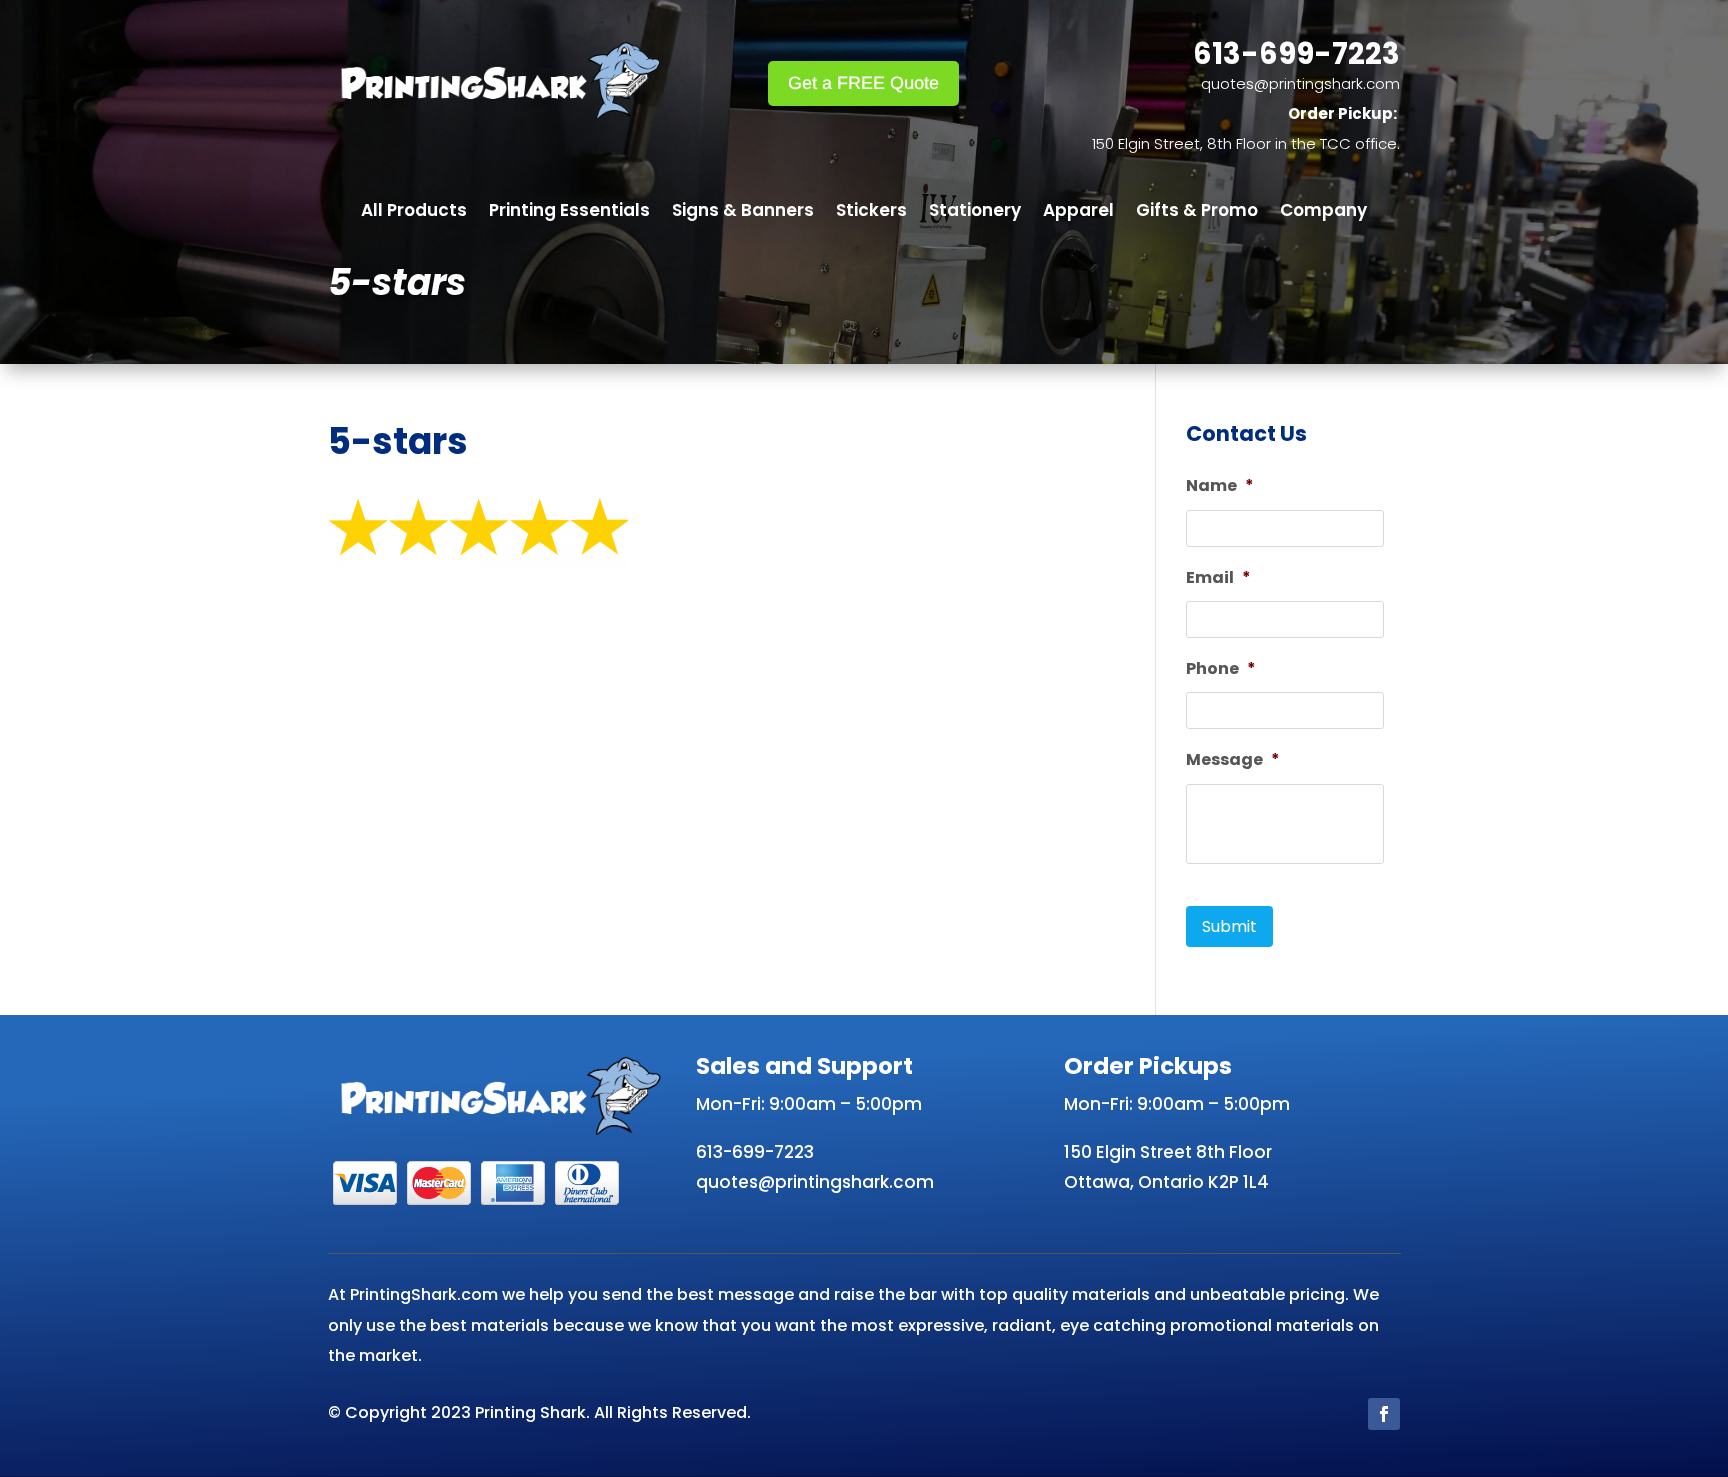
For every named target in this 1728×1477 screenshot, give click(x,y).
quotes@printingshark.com (1300, 83)
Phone (1221, 669)
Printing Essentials (569, 212)
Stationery (975, 212)
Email (1218, 578)
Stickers (871, 212)
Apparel (1078, 212)
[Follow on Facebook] (1384, 1414)
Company (1323, 212)
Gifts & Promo (1197, 212)
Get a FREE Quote (863, 83)
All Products (414, 212)
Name (1220, 486)
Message (1233, 760)
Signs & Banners (743, 212)
